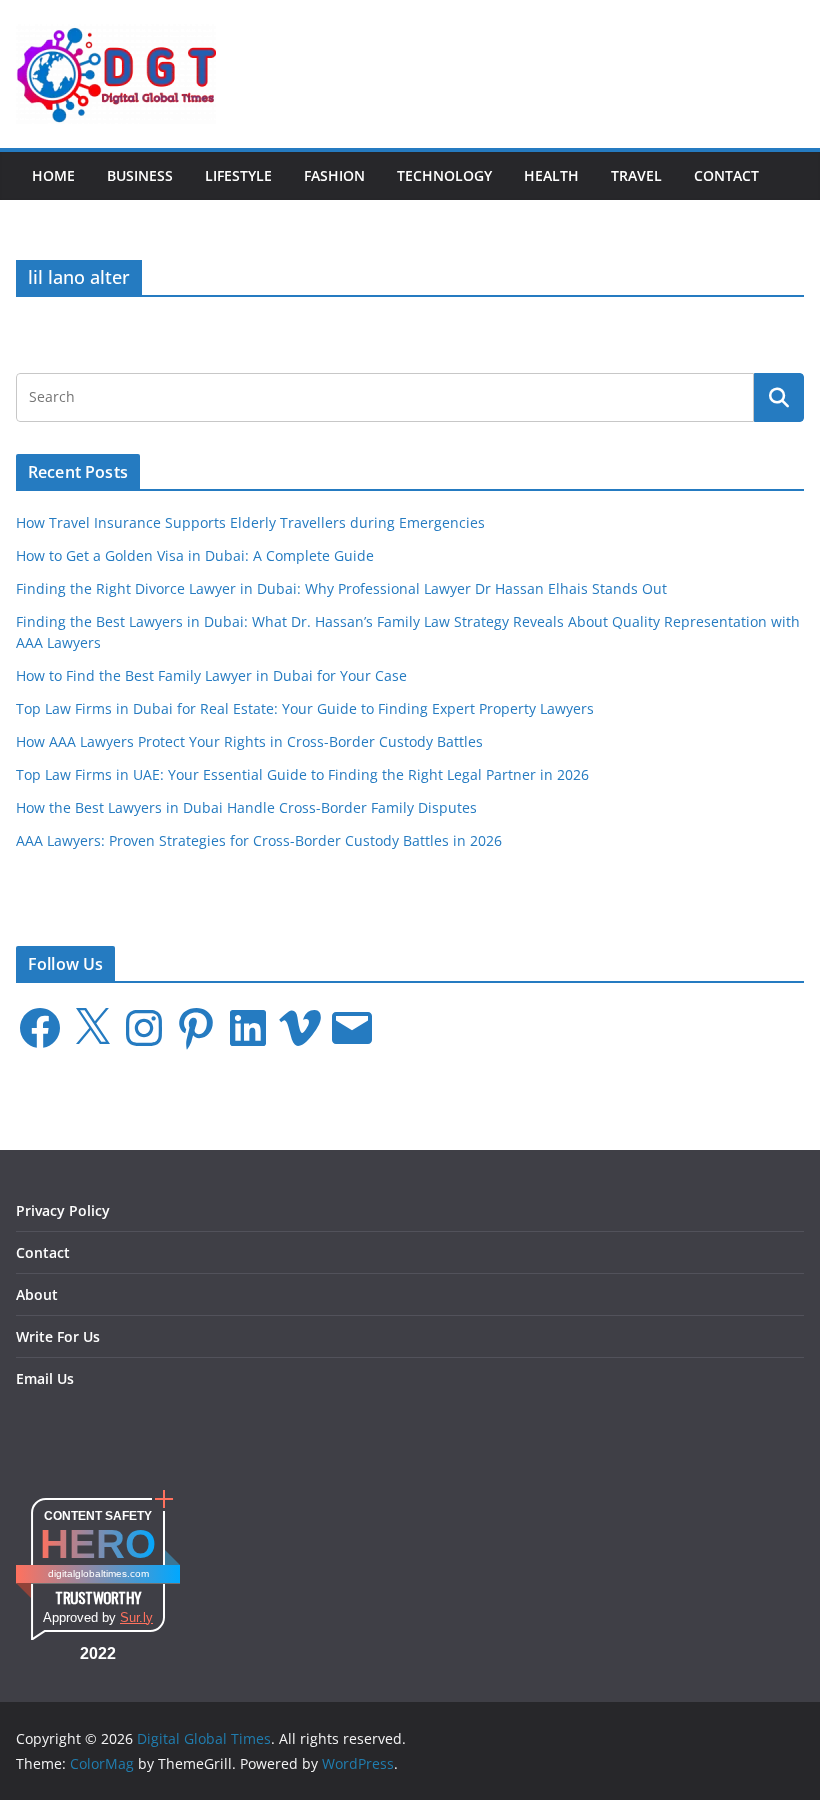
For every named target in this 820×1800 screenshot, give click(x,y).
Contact (726, 175)
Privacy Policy (63, 1210)
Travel (636, 175)
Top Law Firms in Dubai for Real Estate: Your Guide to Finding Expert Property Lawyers (305, 708)
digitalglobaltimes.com (98, 1573)
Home (53, 175)
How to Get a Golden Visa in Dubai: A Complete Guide (195, 555)
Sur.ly (136, 1617)
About (37, 1294)
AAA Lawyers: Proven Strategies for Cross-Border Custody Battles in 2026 (259, 840)
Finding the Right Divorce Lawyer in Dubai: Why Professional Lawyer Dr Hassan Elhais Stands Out (341, 588)
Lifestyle (238, 175)
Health (551, 175)
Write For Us (58, 1336)
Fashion (334, 175)
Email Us (45, 1378)
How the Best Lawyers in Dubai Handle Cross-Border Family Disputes (246, 807)
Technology (444, 175)
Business (140, 175)
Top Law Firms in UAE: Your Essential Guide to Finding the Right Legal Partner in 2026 (302, 774)
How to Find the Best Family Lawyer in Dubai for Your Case (211, 675)
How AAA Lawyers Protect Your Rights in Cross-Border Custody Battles (249, 741)
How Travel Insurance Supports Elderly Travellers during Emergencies (250, 522)
